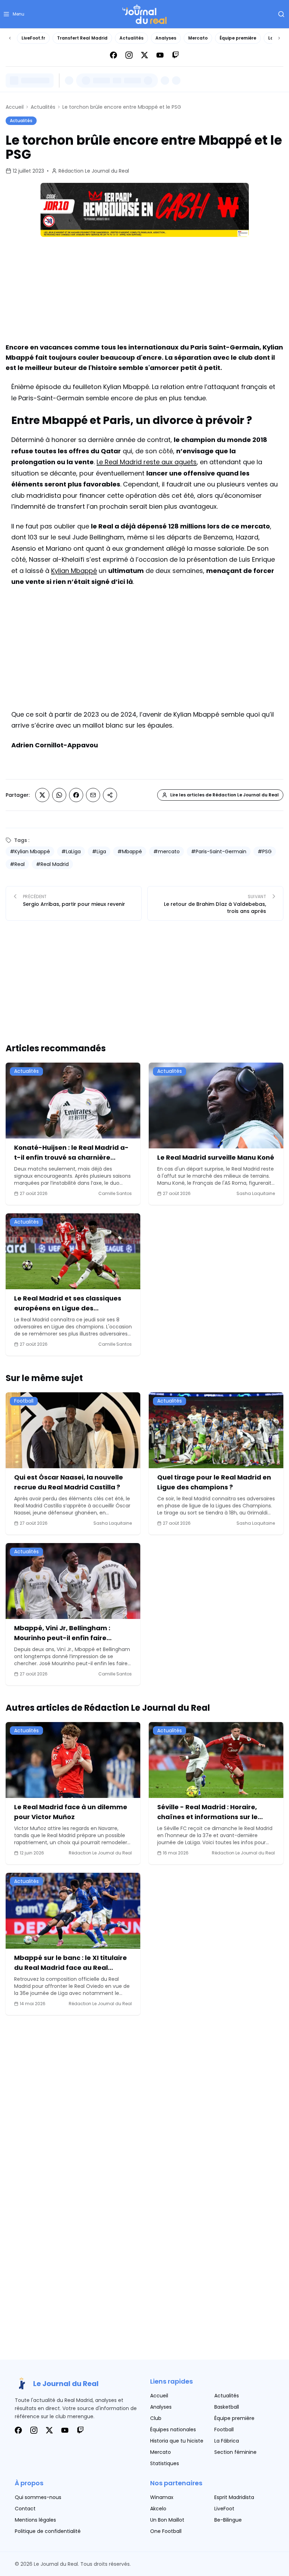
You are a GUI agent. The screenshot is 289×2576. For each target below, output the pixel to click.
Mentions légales (35, 2520)
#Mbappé (130, 851)
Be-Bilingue (228, 2520)
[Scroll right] (279, 38)
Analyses (166, 38)
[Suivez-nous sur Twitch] (176, 55)
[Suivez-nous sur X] (144, 55)
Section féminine (235, 2452)
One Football (166, 2531)
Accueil (15, 107)
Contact (25, 2509)
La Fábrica (227, 2441)
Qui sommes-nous (38, 2497)
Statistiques (165, 2463)
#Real (17, 864)
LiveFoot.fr (33, 38)
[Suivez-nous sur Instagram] (129, 55)
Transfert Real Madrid (82, 38)
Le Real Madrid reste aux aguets (147, 462)
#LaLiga (71, 851)
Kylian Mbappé (74, 571)
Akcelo (158, 2509)
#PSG (265, 851)
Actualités (131, 38)
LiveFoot (224, 2509)
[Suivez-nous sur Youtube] (160, 55)
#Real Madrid (52, 864)
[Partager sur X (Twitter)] (42, 795)
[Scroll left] (10, 38)
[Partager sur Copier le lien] (110, 795)
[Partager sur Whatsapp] (59, 795)
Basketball (227, 2407)
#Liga (99, 851)
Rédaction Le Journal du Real (94, 171)
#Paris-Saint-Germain (219, 851)
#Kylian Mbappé (30, 851)
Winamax (162, 2497)
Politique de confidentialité (48, 2531)
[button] (14, 14)
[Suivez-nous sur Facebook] (113, 55)
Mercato (198, 38)
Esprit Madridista (234, 2497)
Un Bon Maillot (167, 2520)
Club (156, 2418)
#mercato (167, 851)
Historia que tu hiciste (177, 2441)
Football (224, 2429)
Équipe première (238, 38)
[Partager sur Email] (93, 795)
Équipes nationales (173, 2429)
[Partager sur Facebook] (76, 795)
